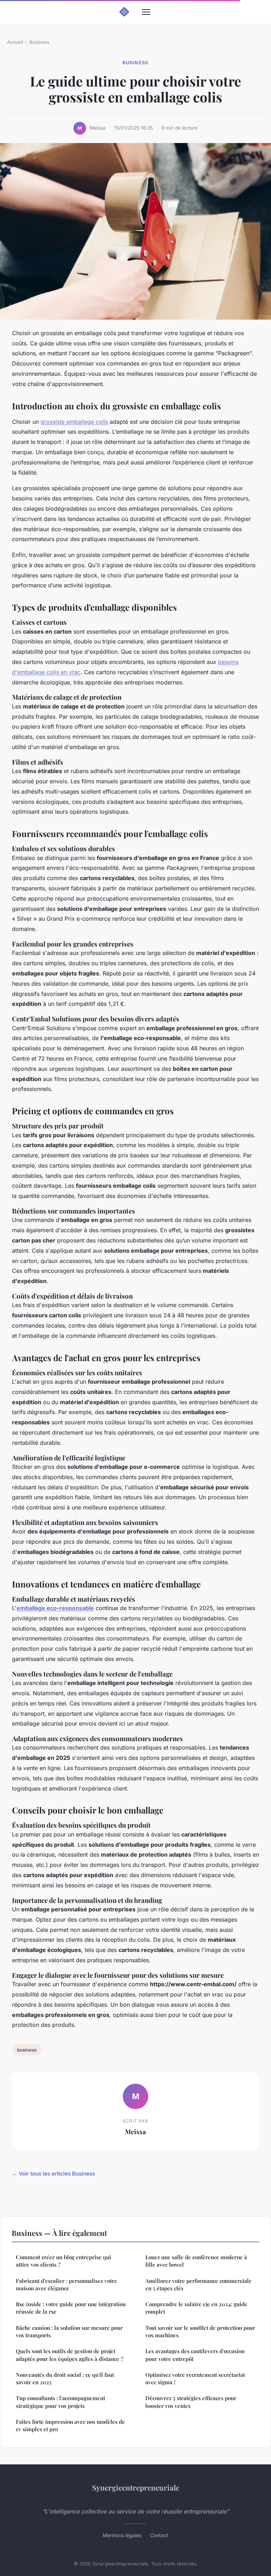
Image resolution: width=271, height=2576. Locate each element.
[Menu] (146, 12)
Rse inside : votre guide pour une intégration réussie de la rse (71, 2308)
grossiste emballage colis (74, 422)
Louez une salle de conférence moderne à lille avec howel (196, 2261)
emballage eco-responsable (55, 1608)
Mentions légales (122, 2535)
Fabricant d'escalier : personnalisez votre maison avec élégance (67, 2284)
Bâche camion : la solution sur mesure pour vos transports (69, 2331)
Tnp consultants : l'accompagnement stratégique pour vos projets (61, 2402)
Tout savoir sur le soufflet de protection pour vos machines (200, 2331)
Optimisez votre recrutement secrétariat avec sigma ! (195, 2378)
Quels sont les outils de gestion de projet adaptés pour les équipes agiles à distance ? (70, 2355)
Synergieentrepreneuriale (136, 2487)
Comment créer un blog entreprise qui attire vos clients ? (64, 2261)
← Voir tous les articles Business (53, 2174)
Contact (159, 2535)
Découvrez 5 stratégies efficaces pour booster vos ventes (191, 2402)
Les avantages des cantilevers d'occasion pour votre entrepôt (195, 2355)
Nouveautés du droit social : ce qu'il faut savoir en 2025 (65, 2378)
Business (39, 42)
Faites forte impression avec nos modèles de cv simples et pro (70, 2425)
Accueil (15, 42)
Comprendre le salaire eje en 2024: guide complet (196, 2308)
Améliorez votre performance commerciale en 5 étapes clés (198, 2284)
